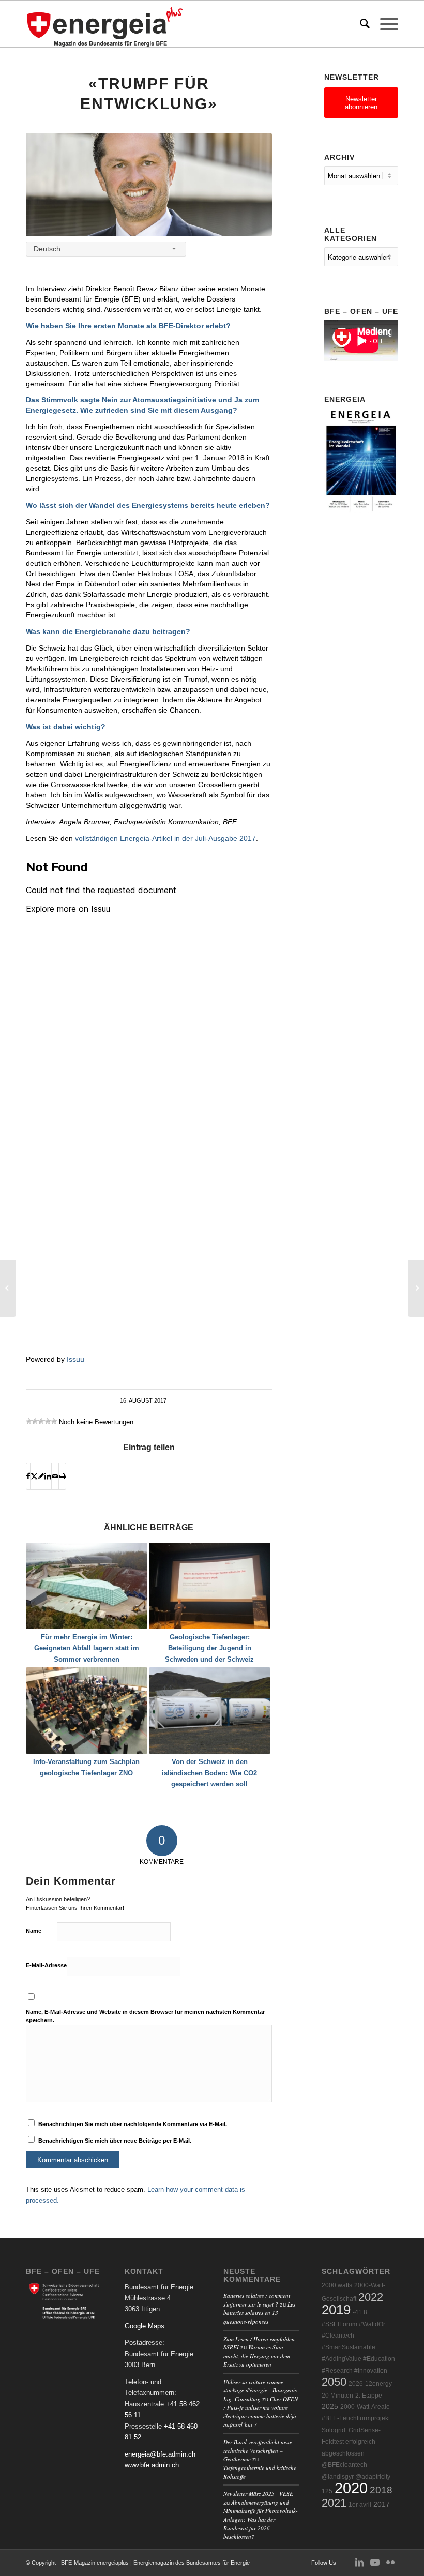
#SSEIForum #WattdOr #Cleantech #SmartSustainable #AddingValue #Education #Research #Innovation (358, 2347)
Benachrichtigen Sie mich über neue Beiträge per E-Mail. (115, 2141)
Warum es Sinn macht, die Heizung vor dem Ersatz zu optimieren (257, 2356)
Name (34, 1931)
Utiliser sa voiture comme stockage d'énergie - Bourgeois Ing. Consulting (260, 2390)
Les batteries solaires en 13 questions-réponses (259, 2313)
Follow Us (324, 2563)
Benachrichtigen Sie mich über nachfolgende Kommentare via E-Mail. (133, 2124)
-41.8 (360, 2312)
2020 (351, 2488)
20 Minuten (337, 2396)
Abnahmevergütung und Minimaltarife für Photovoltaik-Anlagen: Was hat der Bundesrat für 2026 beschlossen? (261, 2519)
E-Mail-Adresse (46, 1965)
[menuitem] (360, 24)
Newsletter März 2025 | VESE (258, 2494)
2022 (371, 2297)
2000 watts (337, 2285)
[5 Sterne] (54, 1421)
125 (327, 2491)
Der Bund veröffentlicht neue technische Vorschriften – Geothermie (258, 2450)
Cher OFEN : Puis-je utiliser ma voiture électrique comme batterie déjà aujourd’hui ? (261, 2412)
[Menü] (384, 24)
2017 (382, 2504)
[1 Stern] (29, 1421)
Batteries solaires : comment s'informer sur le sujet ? (257, 2300)
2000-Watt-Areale (365, 2407)
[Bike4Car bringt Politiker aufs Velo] (8, 1288)
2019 (336, 2310)
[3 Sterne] (41, 1421)
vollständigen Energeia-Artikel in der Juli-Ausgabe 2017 (165, 838)
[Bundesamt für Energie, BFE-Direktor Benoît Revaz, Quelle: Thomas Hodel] (149, 185)
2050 (334, 2382)
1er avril (360, 2505)
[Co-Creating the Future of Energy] (416, 1288)
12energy (378, 2384)
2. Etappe (369, 2396)
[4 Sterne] (48, 1421)
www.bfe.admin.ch (152, 2465)
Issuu (75, 1359)
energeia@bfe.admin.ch (160, 2454)
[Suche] (360, 24)
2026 (356, 2384)
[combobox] (106, 249)
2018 (381, 2490)
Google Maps (145, 2326)
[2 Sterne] (35, 1421)
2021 (334, 2503)
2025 (330, 2407)
